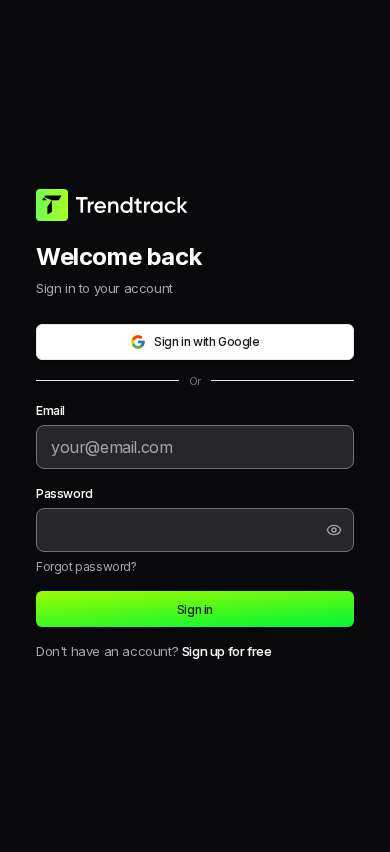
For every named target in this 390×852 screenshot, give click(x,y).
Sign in (195, 609)
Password (64, 493)
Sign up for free (227, 651)
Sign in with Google (206, 341)
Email (50, 410)
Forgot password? (86, 566)
